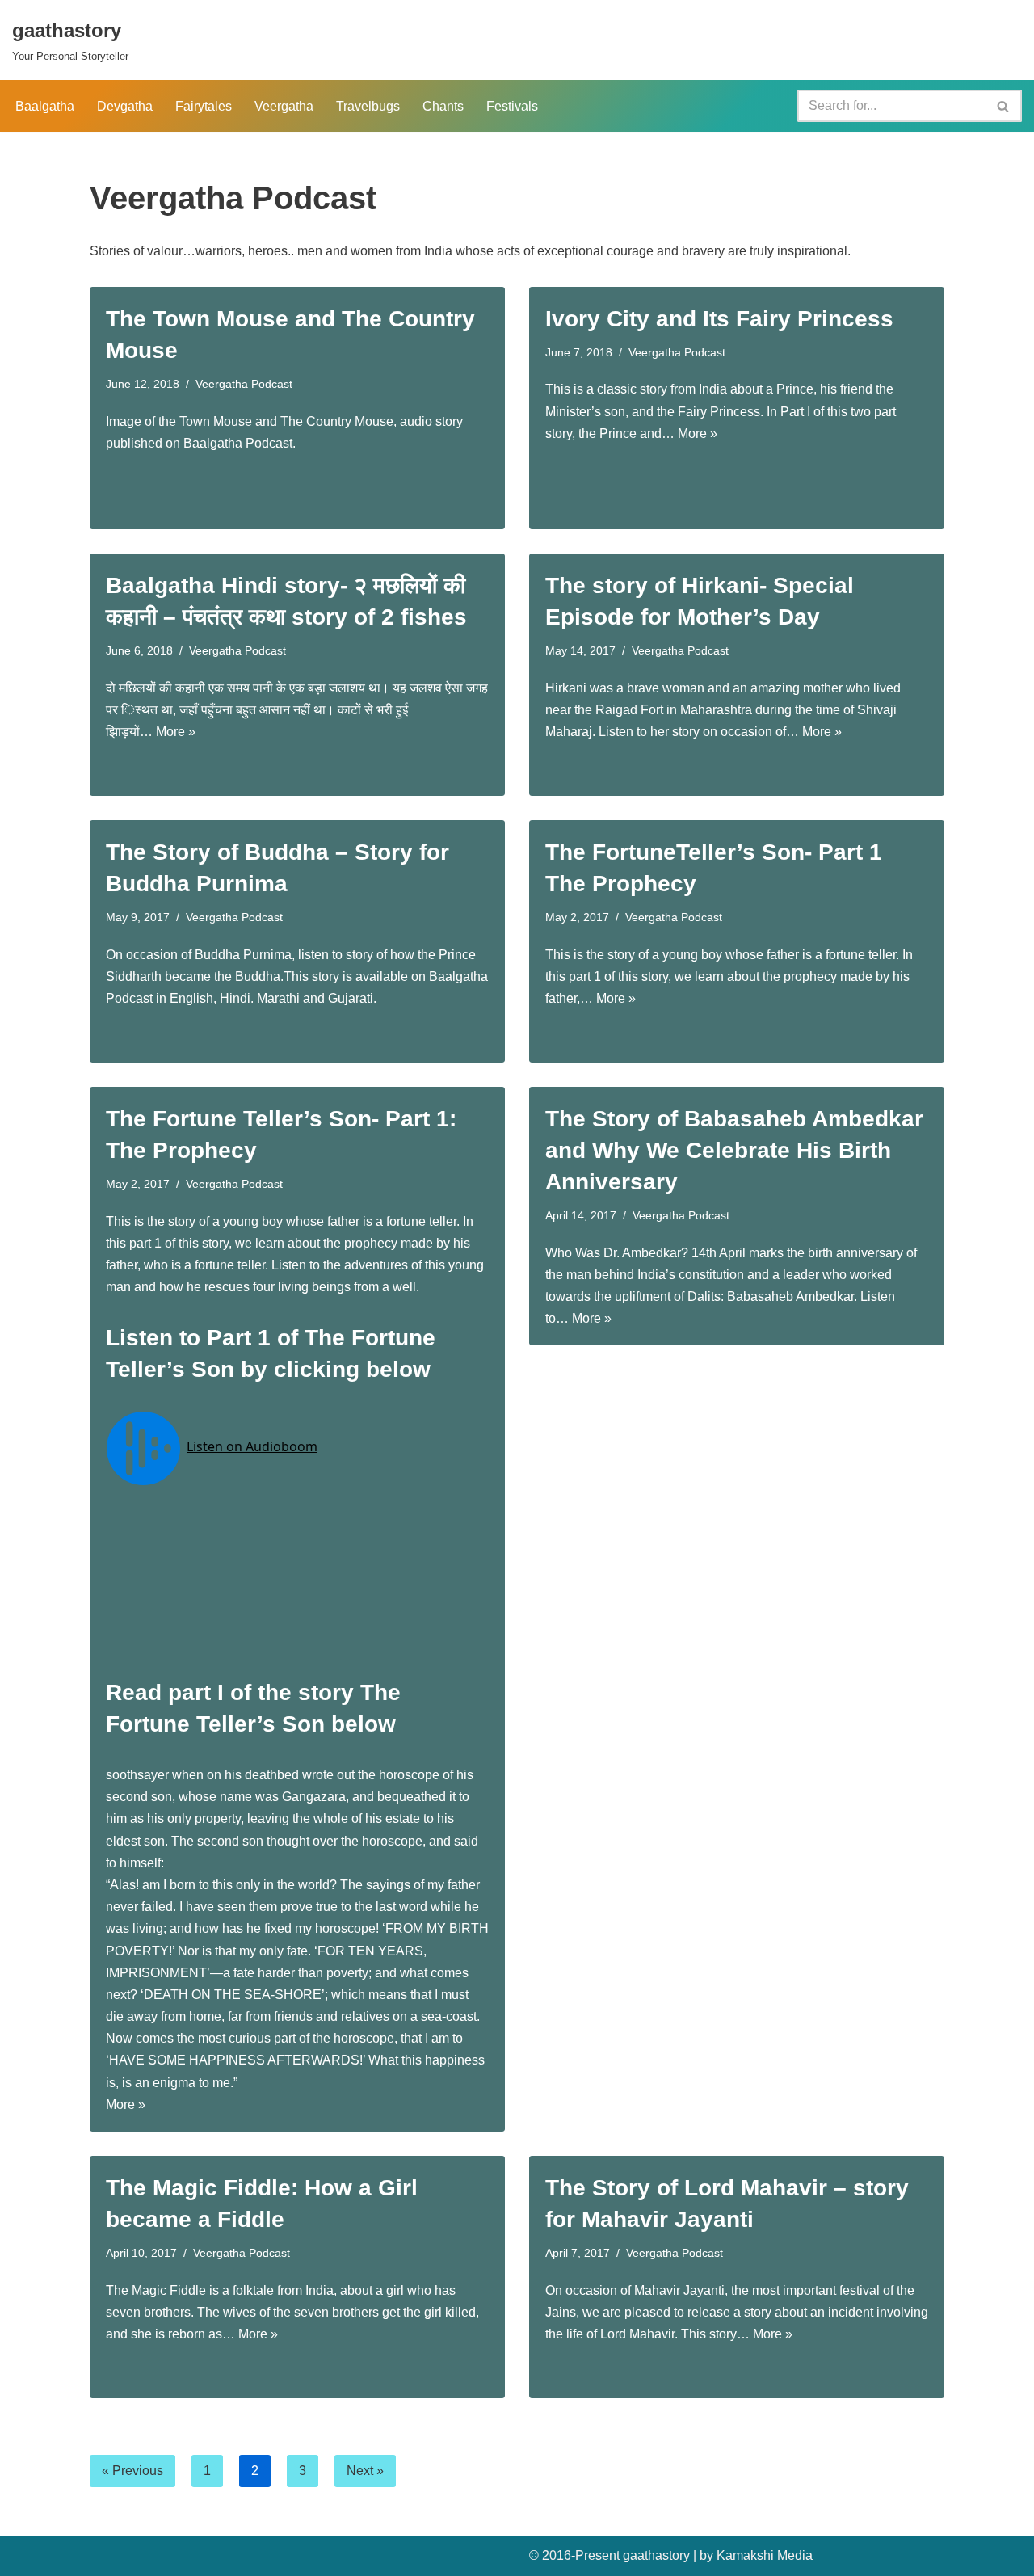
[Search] (1004, 106)
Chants (443, 106)
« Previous (132, 2471)
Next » (365, 2471)
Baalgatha (45, 106)
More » (698, 434)
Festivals (512, 106)
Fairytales (204, 106)
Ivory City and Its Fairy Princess (719, 319)
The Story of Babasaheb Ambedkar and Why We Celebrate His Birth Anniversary (734, 1150)
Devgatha (125, 106)
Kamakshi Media (765, 2555)
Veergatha (284, 106)
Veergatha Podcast (244, 384)
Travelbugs (368, 106)
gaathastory (656, 2555)
